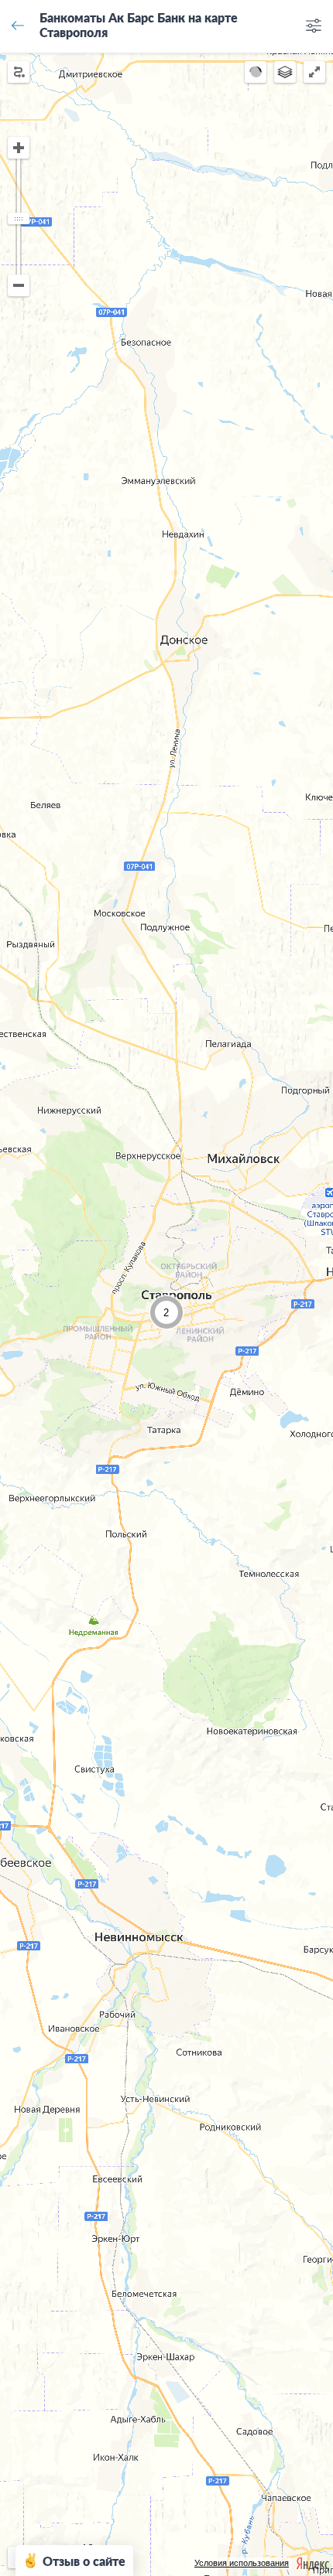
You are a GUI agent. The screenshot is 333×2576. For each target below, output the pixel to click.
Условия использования (242, 2563)
